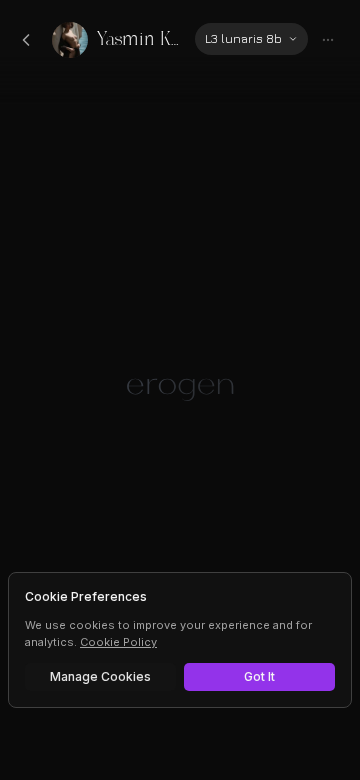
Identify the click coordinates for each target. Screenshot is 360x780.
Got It (259, 676)
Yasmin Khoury (137, 39)
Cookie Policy (118, 642)
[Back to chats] (26, 40)
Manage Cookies (100, 676)
